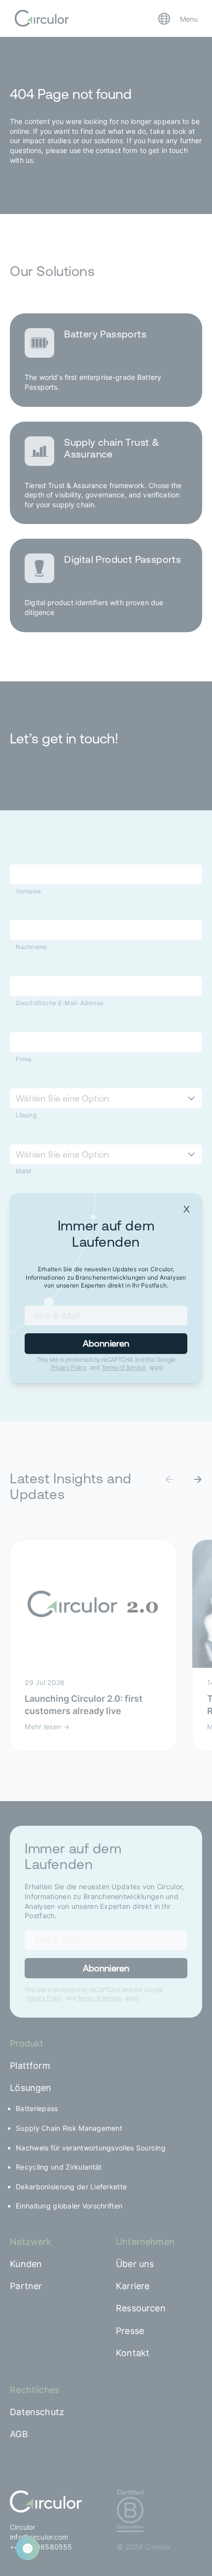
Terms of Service (124, 1368)
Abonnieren (106, 1343)
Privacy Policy (69, 1368)
